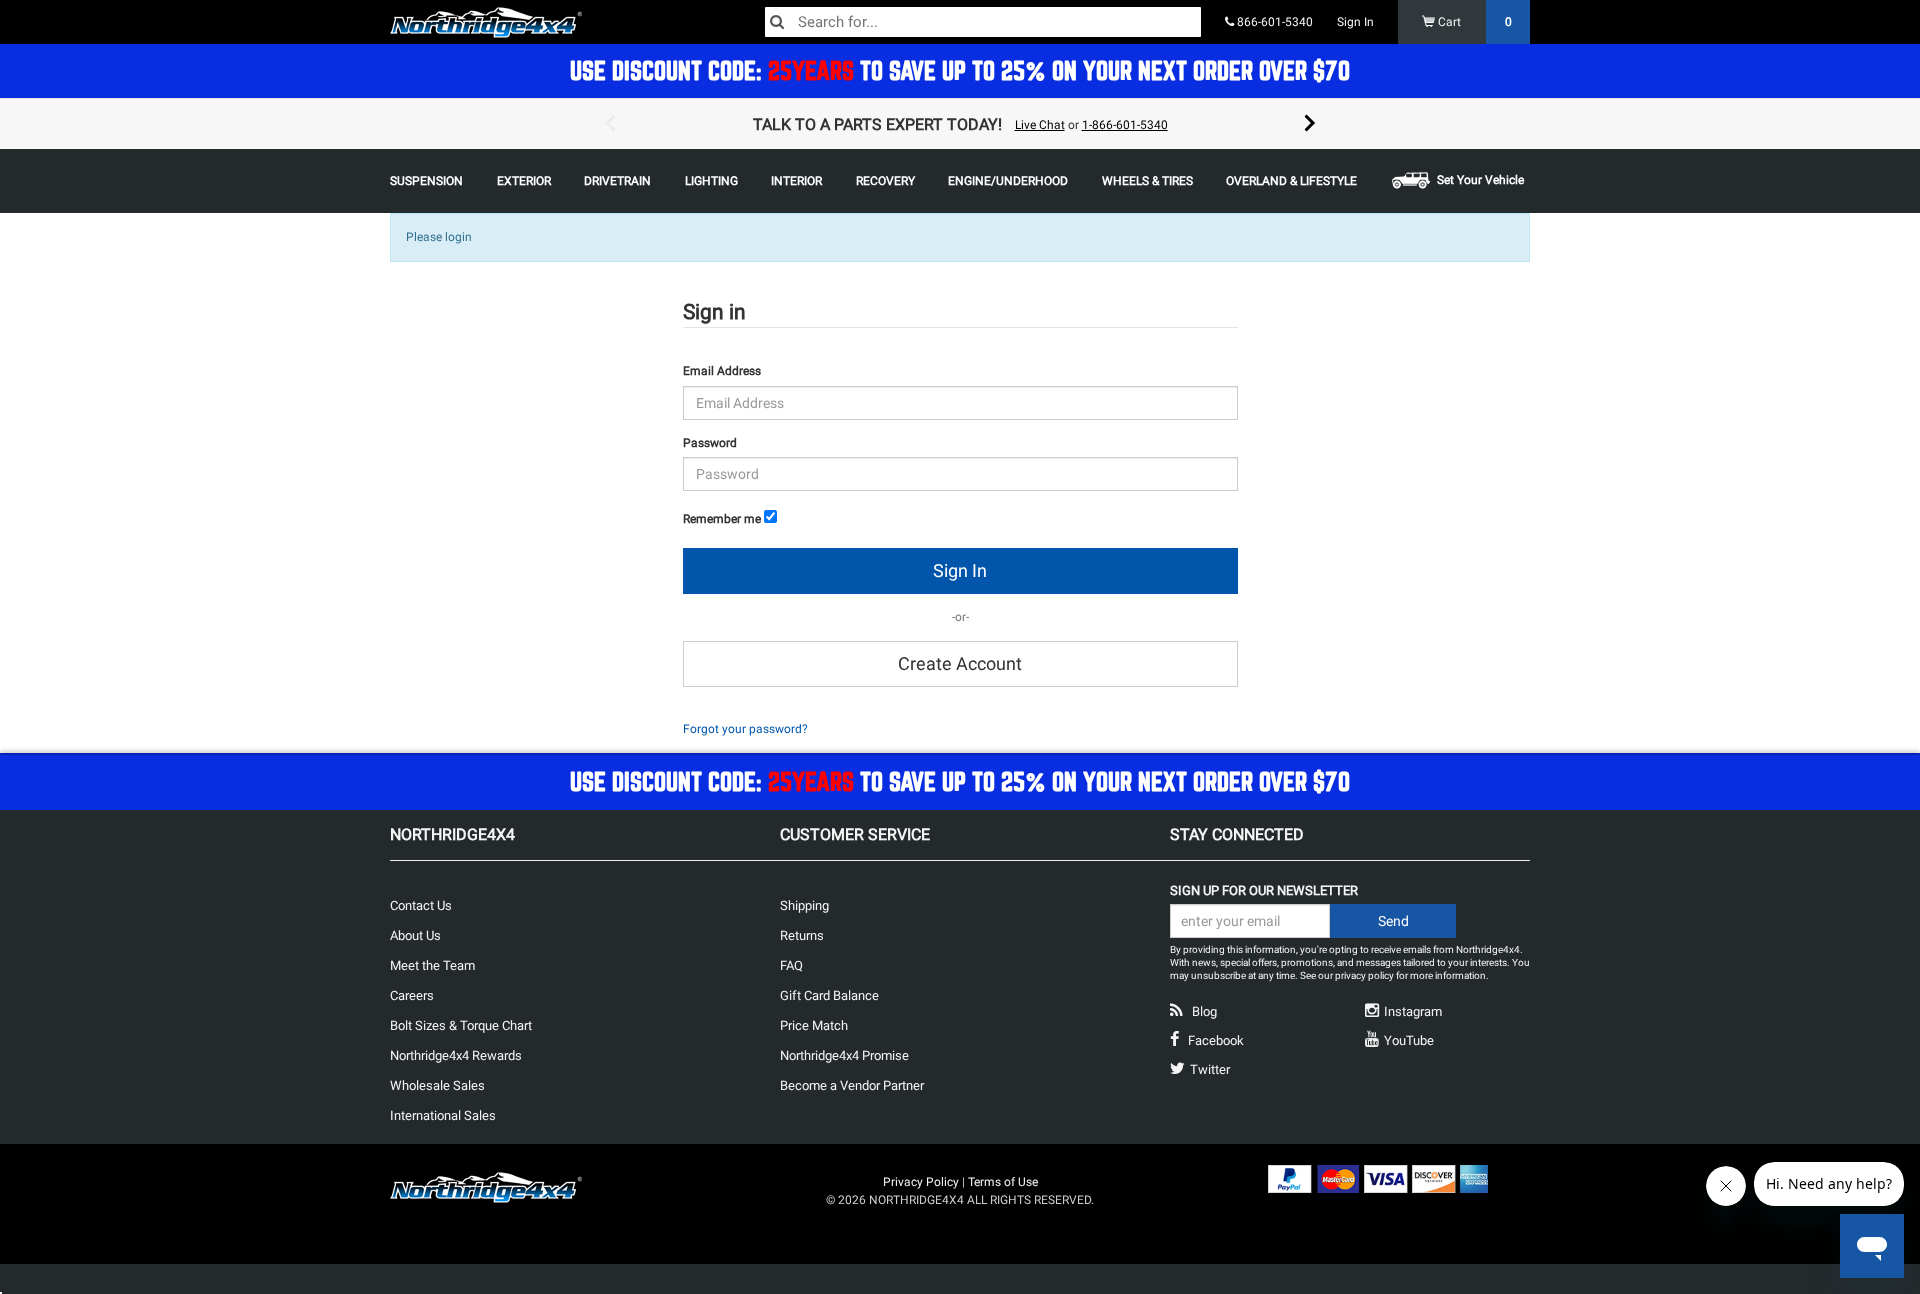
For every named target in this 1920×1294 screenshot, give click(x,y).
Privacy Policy (921, 1182)
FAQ (791, 965)
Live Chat (1040, 125)
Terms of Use (1003, 1182)
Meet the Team (432, 965)
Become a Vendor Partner (852, 1085)
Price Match (814, 1025)
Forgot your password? (745, 729)
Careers (412, 995)
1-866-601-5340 (1125, 125)
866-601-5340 (1273, 22)
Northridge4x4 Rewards (456, 1055)
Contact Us (421, 905)
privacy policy (1364, 975)
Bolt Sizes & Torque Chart (461, 1025)
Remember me (722, 519)
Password (710, 443)
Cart (1473, 22)
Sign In (1355, 22)
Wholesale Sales (437, 1085)
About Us (415, 935)
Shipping (804, 905)
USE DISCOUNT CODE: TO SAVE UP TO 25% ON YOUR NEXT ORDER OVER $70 (960, 70)
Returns (802, 935)
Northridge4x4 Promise (844, 1055)
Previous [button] (610, 124)
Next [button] (1310, 124)
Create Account (960, 663)
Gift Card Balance (829, 995)
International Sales (443, 1115)
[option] (960, 124)
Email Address (722, 371)
